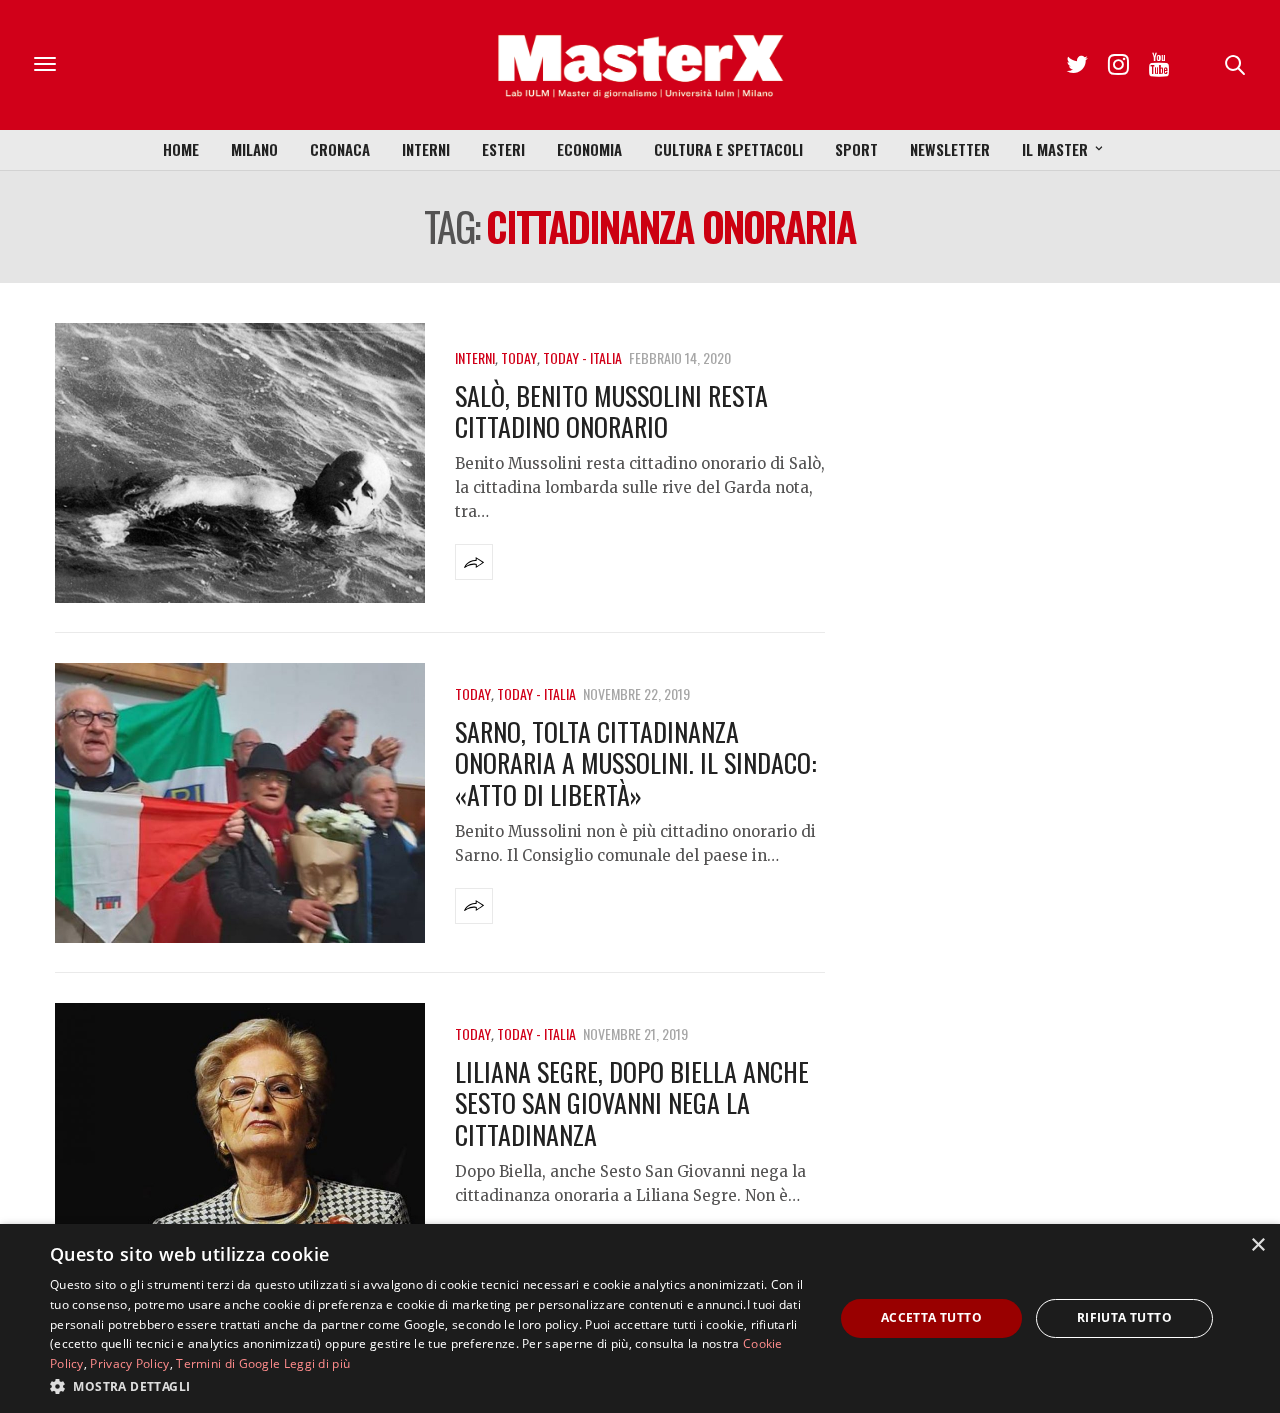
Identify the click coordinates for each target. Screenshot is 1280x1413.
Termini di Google (228, 1363)
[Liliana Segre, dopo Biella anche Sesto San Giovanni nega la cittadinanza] (240, 1143)
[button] (430, 1386)
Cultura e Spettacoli (728, 149)
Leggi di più (317, 1363)
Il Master (1055, 149)
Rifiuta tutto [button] (1124, 1317)
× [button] (1257, 1245)
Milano (254, 149)
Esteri (503, 149)
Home (181, 149)
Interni (426, 149)
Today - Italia (582, 357)
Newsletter (950, 149)
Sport (856, 149)
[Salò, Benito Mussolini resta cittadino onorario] (240, 463)
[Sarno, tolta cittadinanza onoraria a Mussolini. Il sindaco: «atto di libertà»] (240, 803)
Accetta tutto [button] (931, 1317)
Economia (589, 149)
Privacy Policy (129, 1363)
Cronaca (340, 149)
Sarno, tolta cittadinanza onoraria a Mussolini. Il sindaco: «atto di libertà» (636, 762)
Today (519, 357)
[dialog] (640, 1318)
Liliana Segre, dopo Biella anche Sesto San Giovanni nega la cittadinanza (632, 1102)
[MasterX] (640, 65)
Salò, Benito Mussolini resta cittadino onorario (611, 411)
